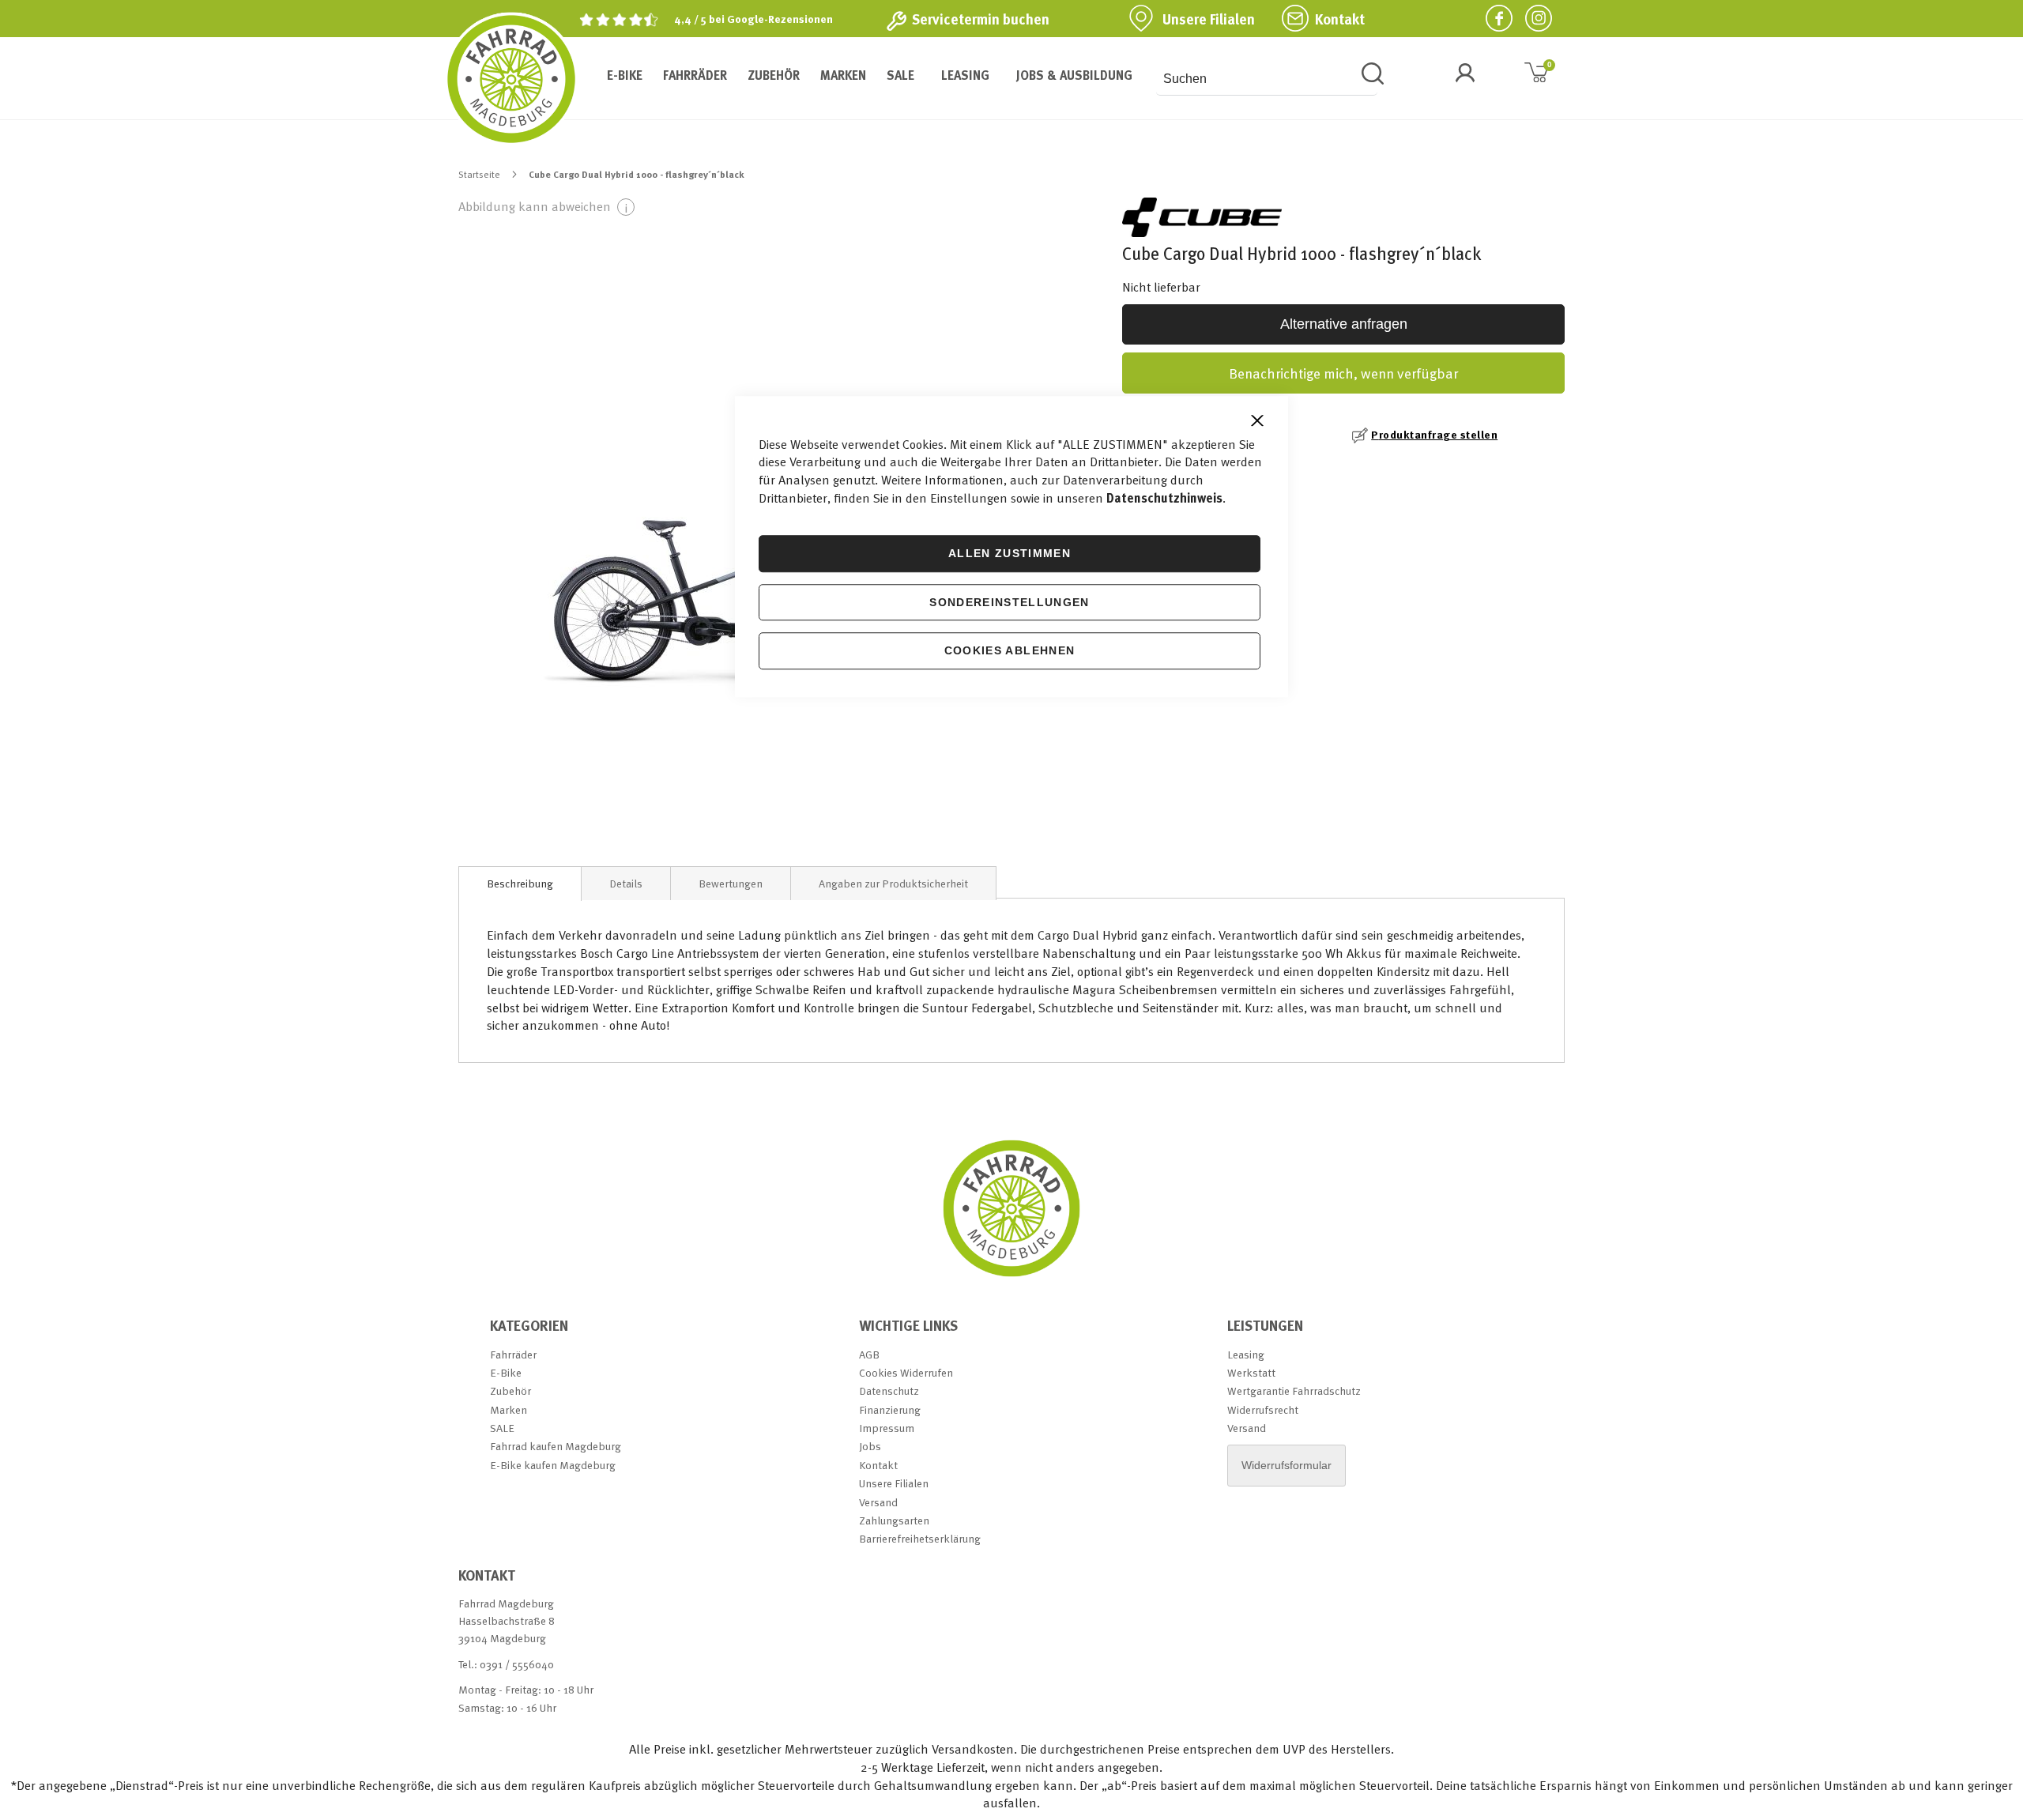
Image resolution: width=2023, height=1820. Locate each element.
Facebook (1493, 18)
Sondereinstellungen (1010, 602)
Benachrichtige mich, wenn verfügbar (1343, 373)
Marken (509, 1409)
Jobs (870, 1446)
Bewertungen (731, 883)
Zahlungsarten (894, 1520)
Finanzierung (890, 1409)
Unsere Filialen (1209, 19)
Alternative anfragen (1344, 324)
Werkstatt (1251, 1372)
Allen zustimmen (1010, 553)
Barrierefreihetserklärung (920, 1538)
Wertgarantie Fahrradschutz (1294, 1390)
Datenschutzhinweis (1164, 498)
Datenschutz (889, 1390)
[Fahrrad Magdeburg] (511, 79)
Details (626, 883)
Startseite (479, 174)
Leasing (1246, 1354)
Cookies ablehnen (1010, 651)
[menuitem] (625, 75)
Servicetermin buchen (981, 19)
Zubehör (510, 1390)
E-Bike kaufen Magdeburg (553, 1465)
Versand (878, 1502)
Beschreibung (520, 883)
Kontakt (1340, 19)
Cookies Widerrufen (906, 1372)
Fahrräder (513, 1354)
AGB (869, 1354)
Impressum (887, 1428)
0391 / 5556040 (517, 1664)
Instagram (1532, 18)
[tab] (520, 884)
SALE (502, 1428)
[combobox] (1267, 79)
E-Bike (506, 1372)
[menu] (868, 75)
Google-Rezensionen (780, 19)
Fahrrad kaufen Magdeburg (556, 1446)
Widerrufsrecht (1263, 1409)
